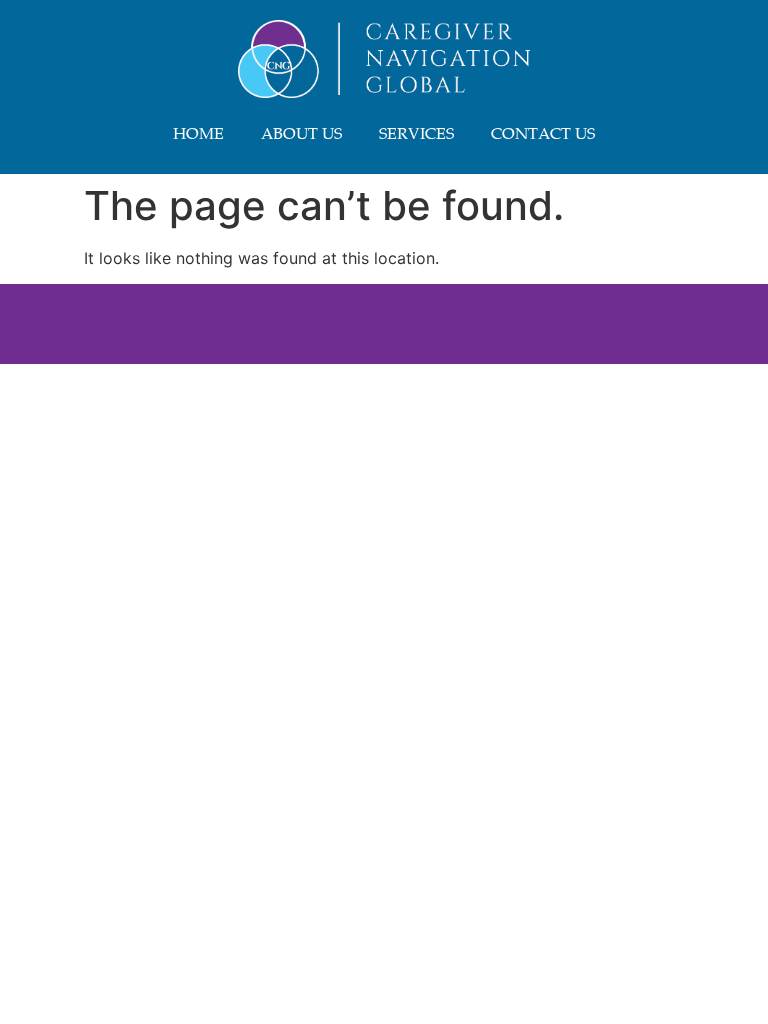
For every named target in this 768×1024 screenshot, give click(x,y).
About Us (301, 135)
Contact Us (543, 135)
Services (416, 135)
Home (198, 135)
